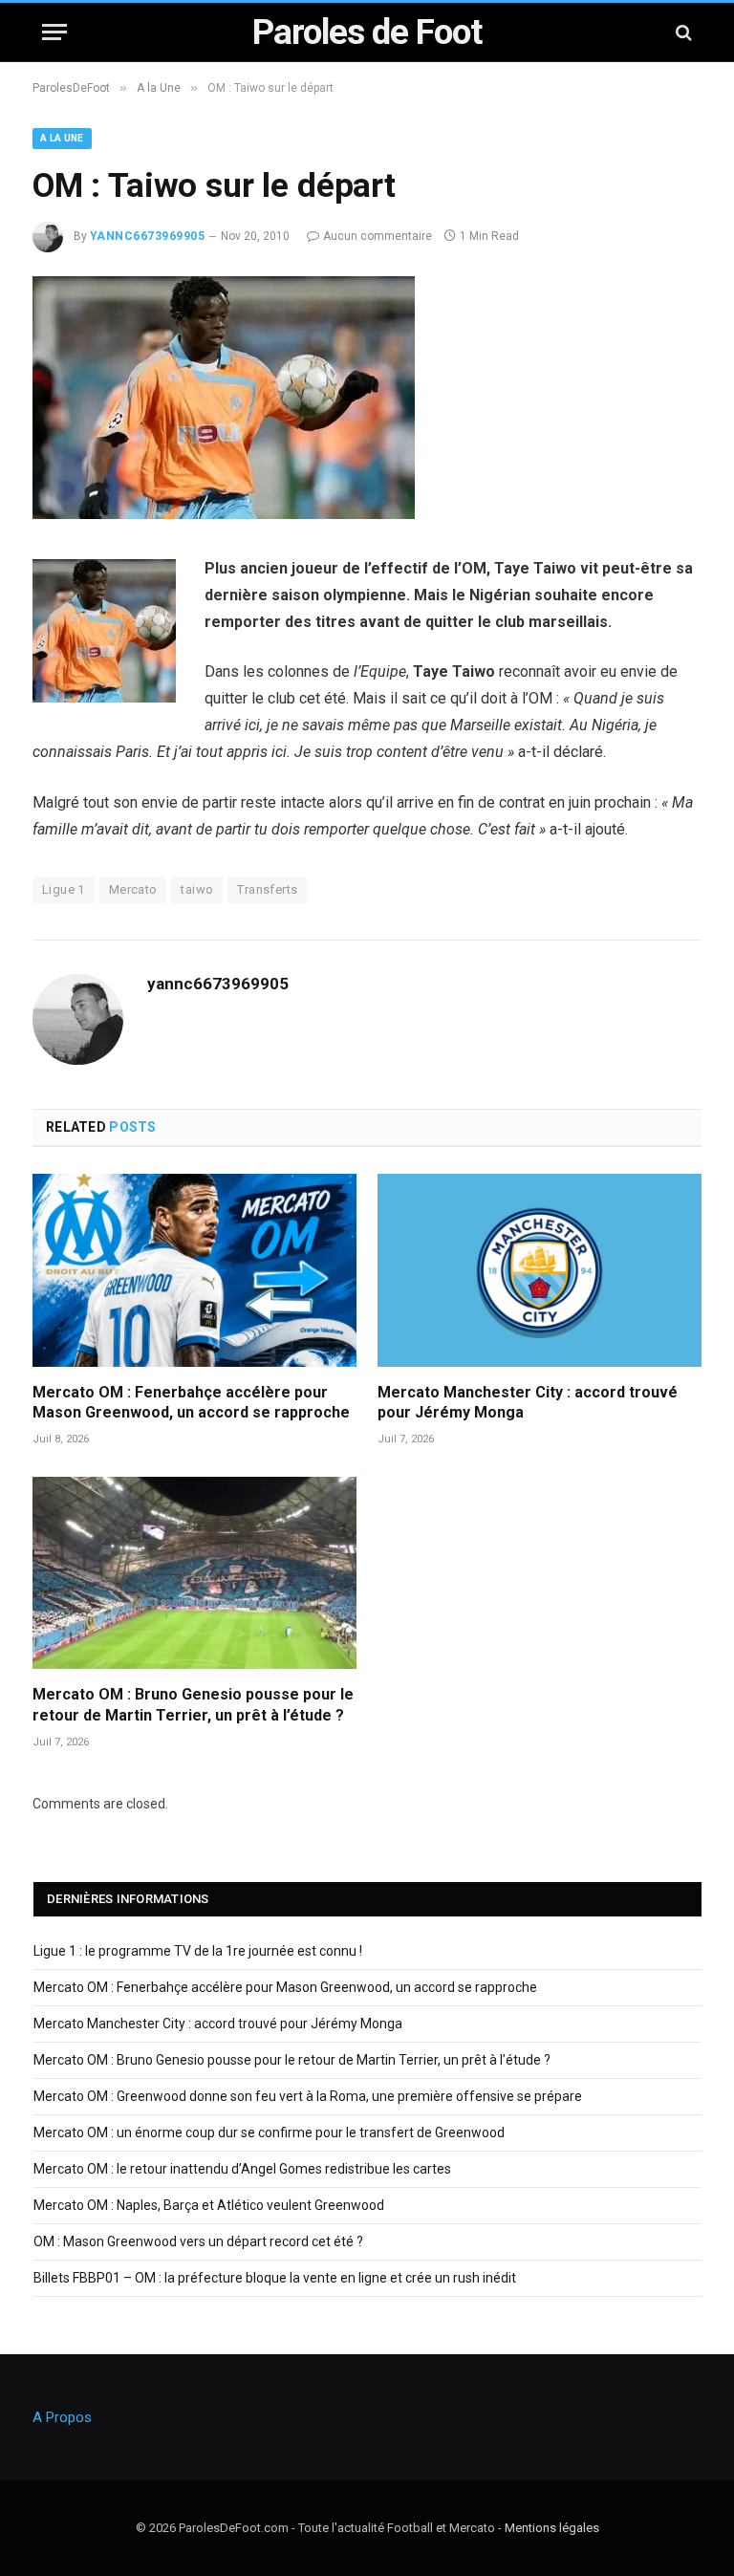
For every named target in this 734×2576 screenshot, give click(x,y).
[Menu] (54, 32)
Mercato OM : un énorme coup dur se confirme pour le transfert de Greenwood (269, 2132)
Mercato (133, 889)
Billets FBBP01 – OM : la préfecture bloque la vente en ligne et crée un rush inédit (275, 2278)
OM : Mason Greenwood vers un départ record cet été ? (198, 2241)
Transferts (267, 889)
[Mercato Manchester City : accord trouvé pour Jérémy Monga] (540, 1270)
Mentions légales (552, 2528)
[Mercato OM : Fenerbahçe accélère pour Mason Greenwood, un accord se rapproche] (194, 1270)
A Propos (62, 2417)
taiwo (197, 889)
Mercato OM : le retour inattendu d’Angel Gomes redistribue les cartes (242, 2169)
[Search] (682, 32)
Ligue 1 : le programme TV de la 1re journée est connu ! (198, 1951)
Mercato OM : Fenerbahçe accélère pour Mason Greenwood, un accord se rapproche (191, 1403)
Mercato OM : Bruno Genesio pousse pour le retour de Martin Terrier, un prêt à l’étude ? (193, 1705)
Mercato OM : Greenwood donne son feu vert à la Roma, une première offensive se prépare (308, 2096)
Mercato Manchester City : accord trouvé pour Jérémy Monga (528, 1403)
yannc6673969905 (147, 236)
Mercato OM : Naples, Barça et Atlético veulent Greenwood (209, 2205)
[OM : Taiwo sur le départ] (224, 514)
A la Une (62, 138)
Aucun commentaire (378, 236)
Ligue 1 (64, 889)
